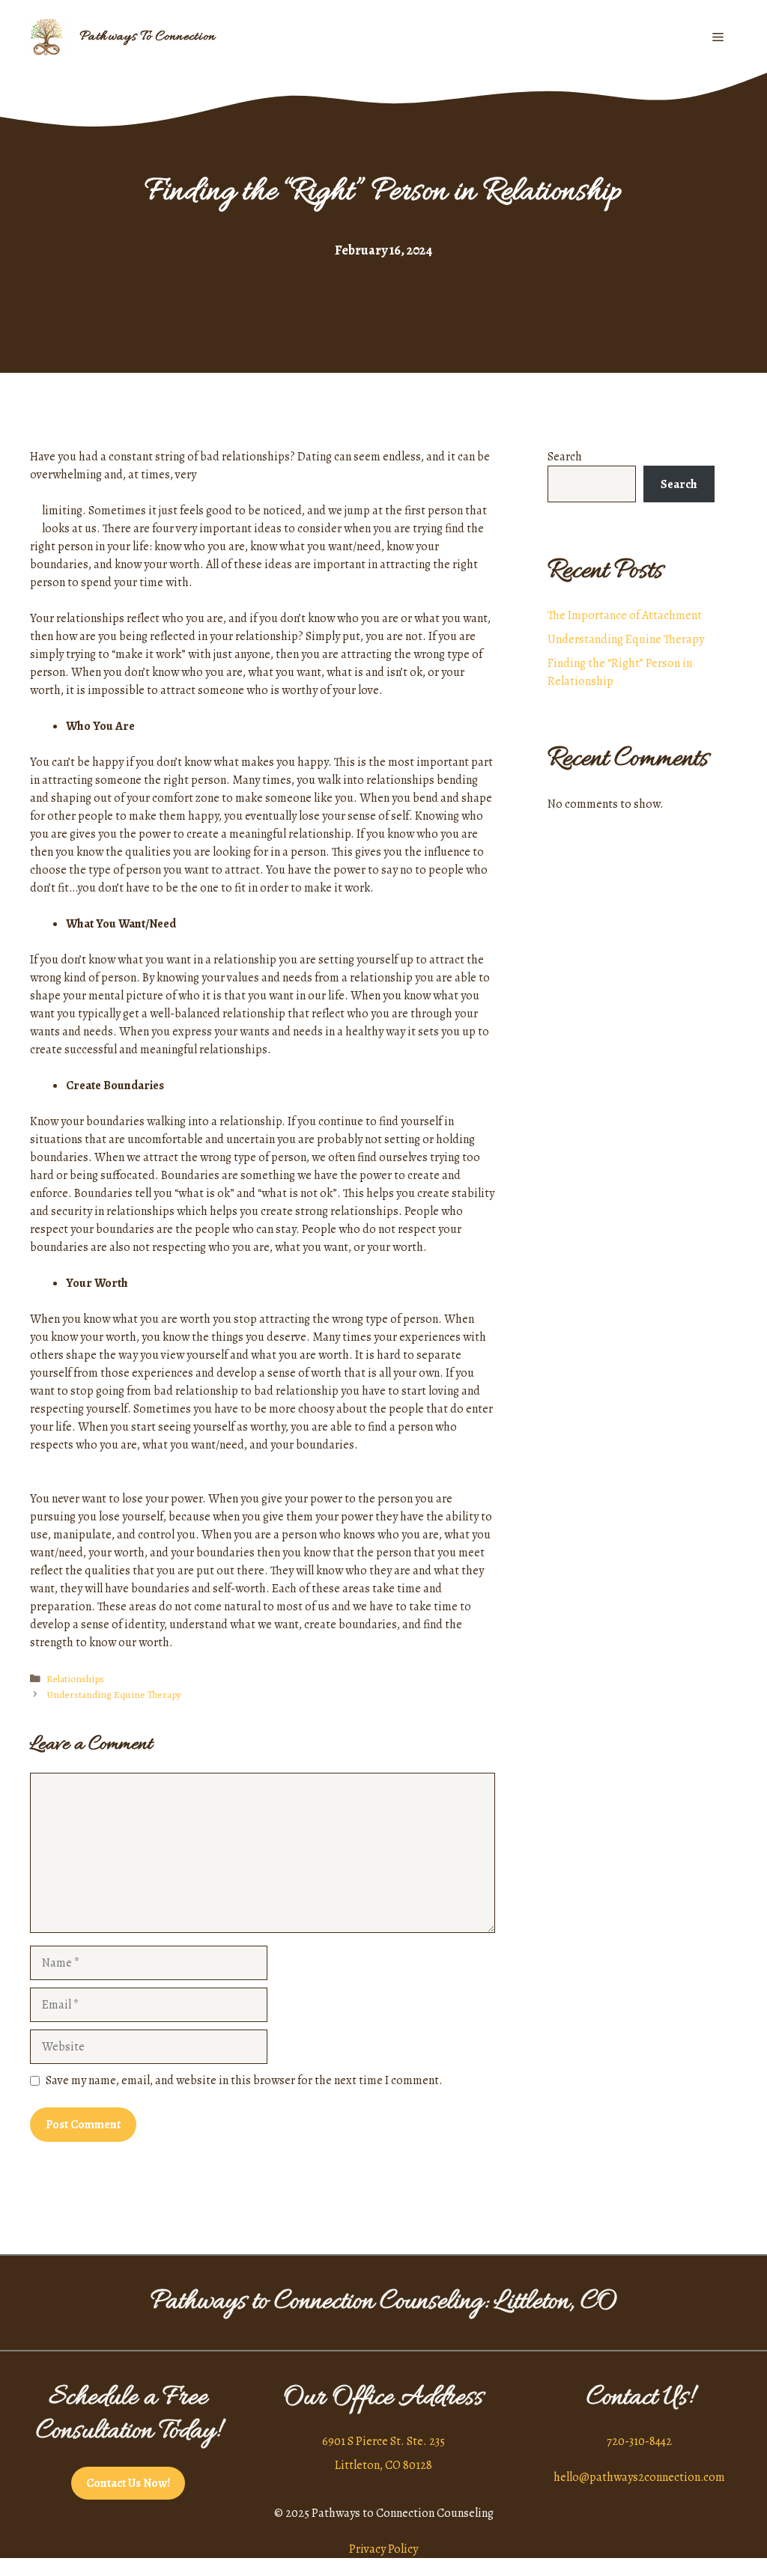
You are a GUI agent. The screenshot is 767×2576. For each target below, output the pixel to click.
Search (565, 457)
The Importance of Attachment (625, 615)
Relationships (75, 1679)
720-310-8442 (639, 2441)
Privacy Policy (383, 2549)
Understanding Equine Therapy (114, 1695)
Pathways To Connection (148, 37)
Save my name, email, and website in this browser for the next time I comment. (244, 2080)
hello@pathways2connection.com (639, 2477)
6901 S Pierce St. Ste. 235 (383, 2441)
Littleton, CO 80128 (383, 2465)
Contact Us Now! (128, 2483)
